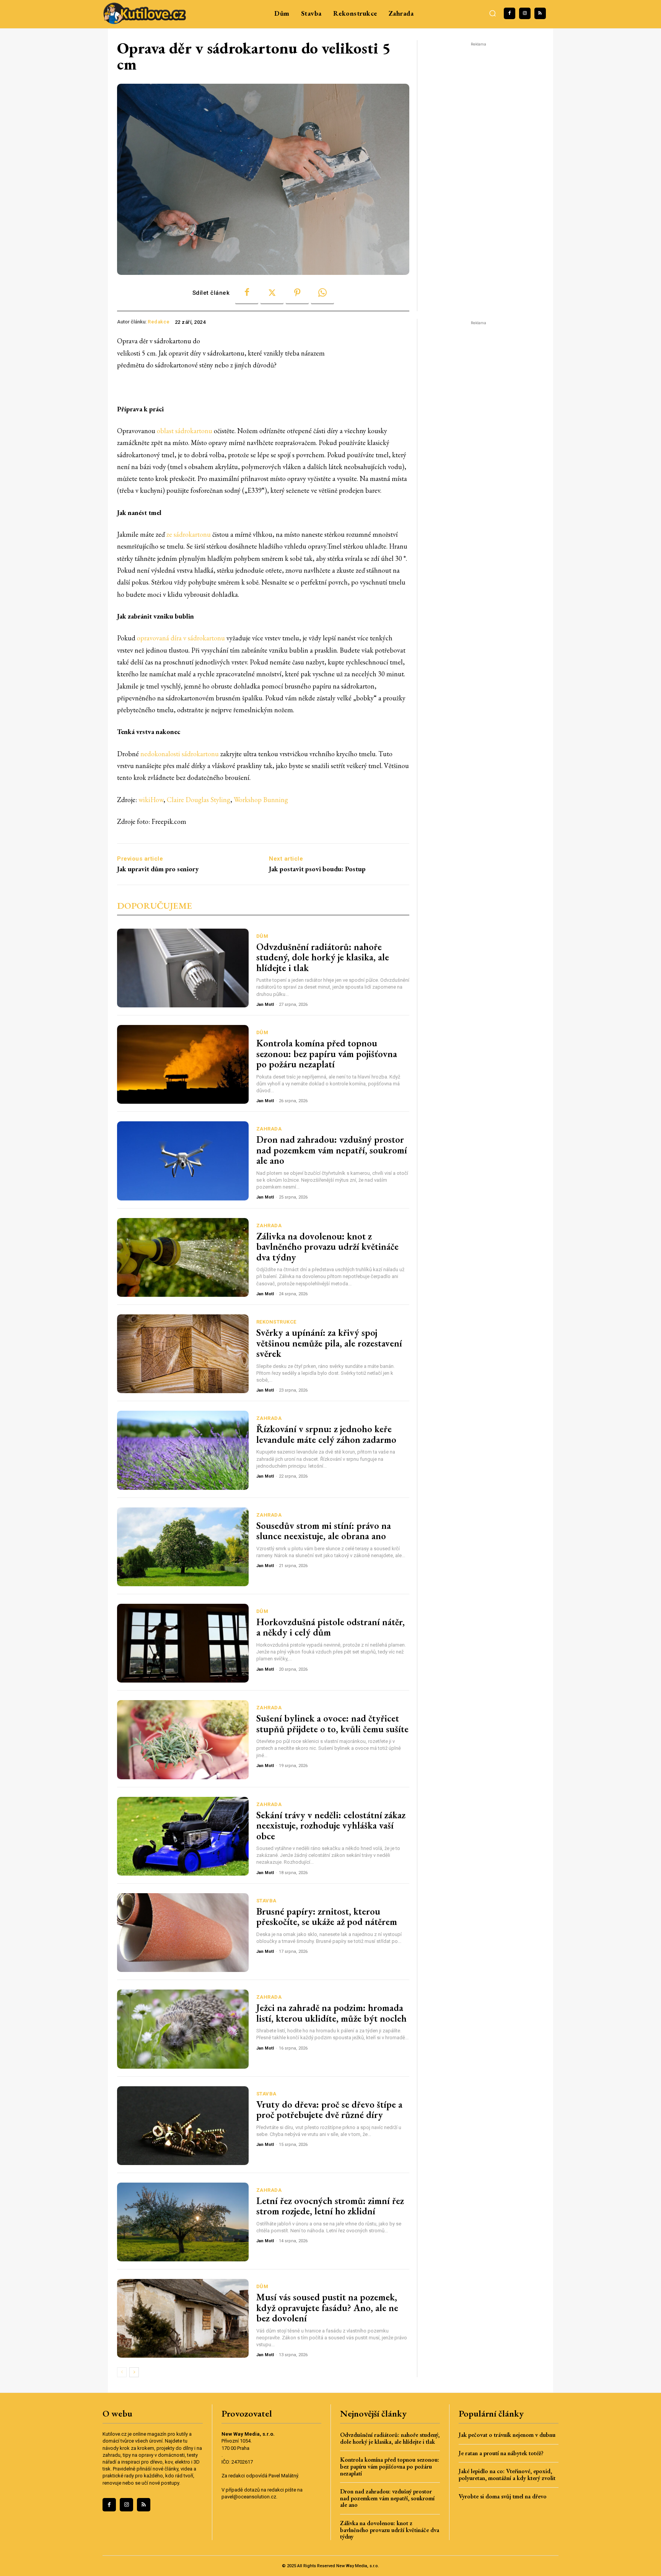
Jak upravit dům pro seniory (158, 869)
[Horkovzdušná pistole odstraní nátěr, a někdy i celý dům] (183, 1643)
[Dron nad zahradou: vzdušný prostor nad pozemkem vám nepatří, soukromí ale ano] (183, 1161)
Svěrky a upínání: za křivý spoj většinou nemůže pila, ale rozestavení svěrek (329, 1343)
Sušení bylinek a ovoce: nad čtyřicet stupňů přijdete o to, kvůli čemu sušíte (332, 1723)
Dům (262, 936)
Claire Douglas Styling (199, 800)
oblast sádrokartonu (185, 431)
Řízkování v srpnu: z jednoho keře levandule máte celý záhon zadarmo (326, 1434)
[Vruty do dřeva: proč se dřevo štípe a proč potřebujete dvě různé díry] (183, 2126)
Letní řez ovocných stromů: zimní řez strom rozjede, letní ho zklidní (330, 2206)
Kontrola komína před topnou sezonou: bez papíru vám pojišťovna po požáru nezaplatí (327, 1053)
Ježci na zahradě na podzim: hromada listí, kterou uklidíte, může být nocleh (331, 2013)
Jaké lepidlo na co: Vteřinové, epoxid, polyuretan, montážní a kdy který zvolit (507, 2474)
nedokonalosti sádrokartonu (180, 754)
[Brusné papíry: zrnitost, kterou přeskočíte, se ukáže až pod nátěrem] (183, 1933)
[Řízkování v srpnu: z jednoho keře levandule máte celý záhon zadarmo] (183, 1450)
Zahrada (269, 1129)
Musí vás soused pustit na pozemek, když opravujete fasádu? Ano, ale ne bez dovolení (327, 2307)
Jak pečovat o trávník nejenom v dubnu (507, 2435)
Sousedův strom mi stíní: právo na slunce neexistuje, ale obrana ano (324, 1531)
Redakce (159, 322)
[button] (493, 13)
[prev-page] (122, 2372)
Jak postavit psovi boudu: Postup (317, 869)
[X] (272, 293)
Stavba (266, 1901)
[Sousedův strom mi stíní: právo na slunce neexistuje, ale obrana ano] (183, 1547)
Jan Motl (265, 1005)
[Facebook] (510, 13)
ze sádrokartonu (189, 534)
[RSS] (540, 13)
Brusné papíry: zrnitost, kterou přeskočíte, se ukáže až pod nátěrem (327, 1917)
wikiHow (151, 800)
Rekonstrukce (276, 1322)
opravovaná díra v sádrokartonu (181, 638)
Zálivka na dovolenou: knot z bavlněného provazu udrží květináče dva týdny (327, 1247)
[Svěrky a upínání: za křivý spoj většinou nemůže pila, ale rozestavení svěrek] (183, 1354)
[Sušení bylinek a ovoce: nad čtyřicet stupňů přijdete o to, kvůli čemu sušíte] (183, 1740)
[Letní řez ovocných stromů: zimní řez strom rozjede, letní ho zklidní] (183, 2222)
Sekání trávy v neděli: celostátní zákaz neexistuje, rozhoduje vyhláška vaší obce (331, 1825)
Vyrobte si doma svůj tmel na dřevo (503, 2496)
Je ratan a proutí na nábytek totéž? (501, 2453)
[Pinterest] (297, 293)
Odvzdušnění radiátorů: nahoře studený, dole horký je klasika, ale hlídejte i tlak (323, 957)
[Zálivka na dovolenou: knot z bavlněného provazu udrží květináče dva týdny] (183, 1257)
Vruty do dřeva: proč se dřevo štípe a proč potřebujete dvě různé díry (329, 2110)
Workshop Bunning (261, 800)
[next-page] (134, 2372)
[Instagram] (525, 13)
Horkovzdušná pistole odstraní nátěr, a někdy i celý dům (330, 1627)
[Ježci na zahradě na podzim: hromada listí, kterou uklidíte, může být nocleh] (183, 2029)
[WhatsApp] (322, 293)
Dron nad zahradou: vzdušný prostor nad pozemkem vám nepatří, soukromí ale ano (332, 1150)
